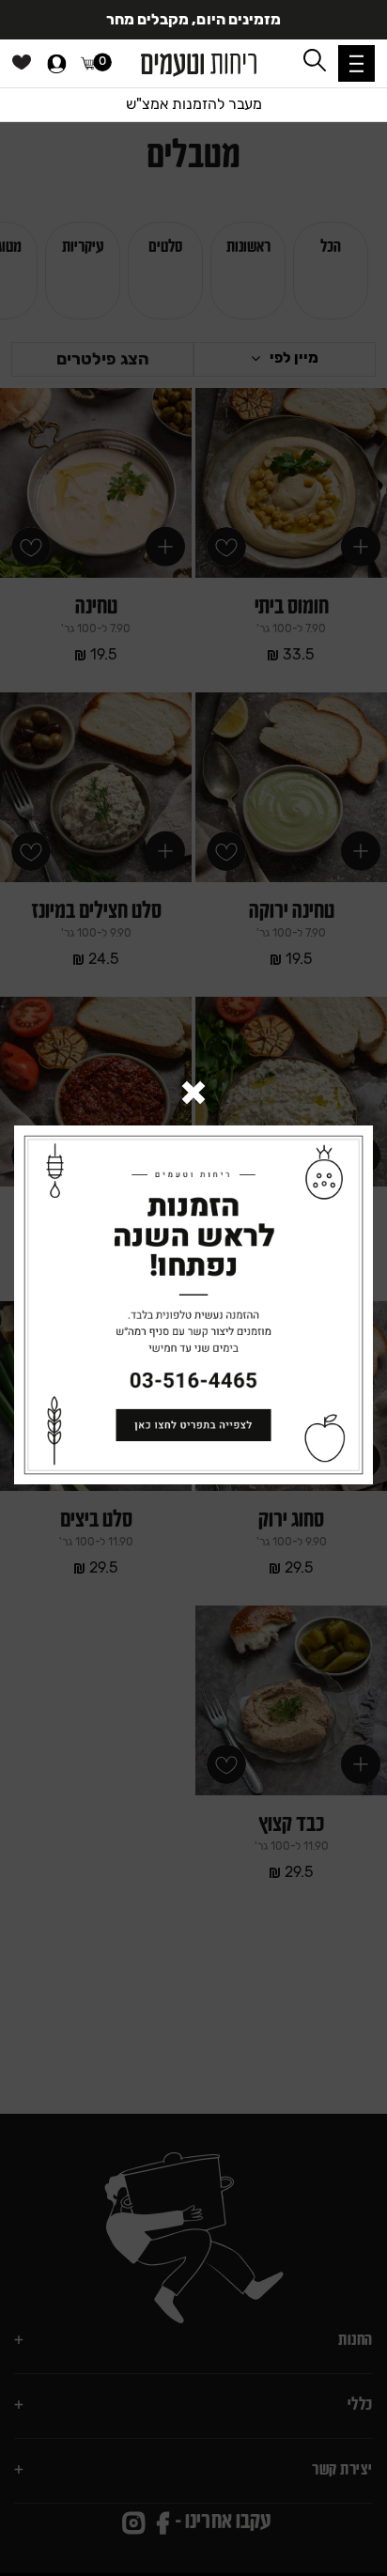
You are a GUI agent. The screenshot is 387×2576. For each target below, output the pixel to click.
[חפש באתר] (315, 60)
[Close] (193, 1094)
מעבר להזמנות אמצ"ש (194, 104)
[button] (356, 63)
